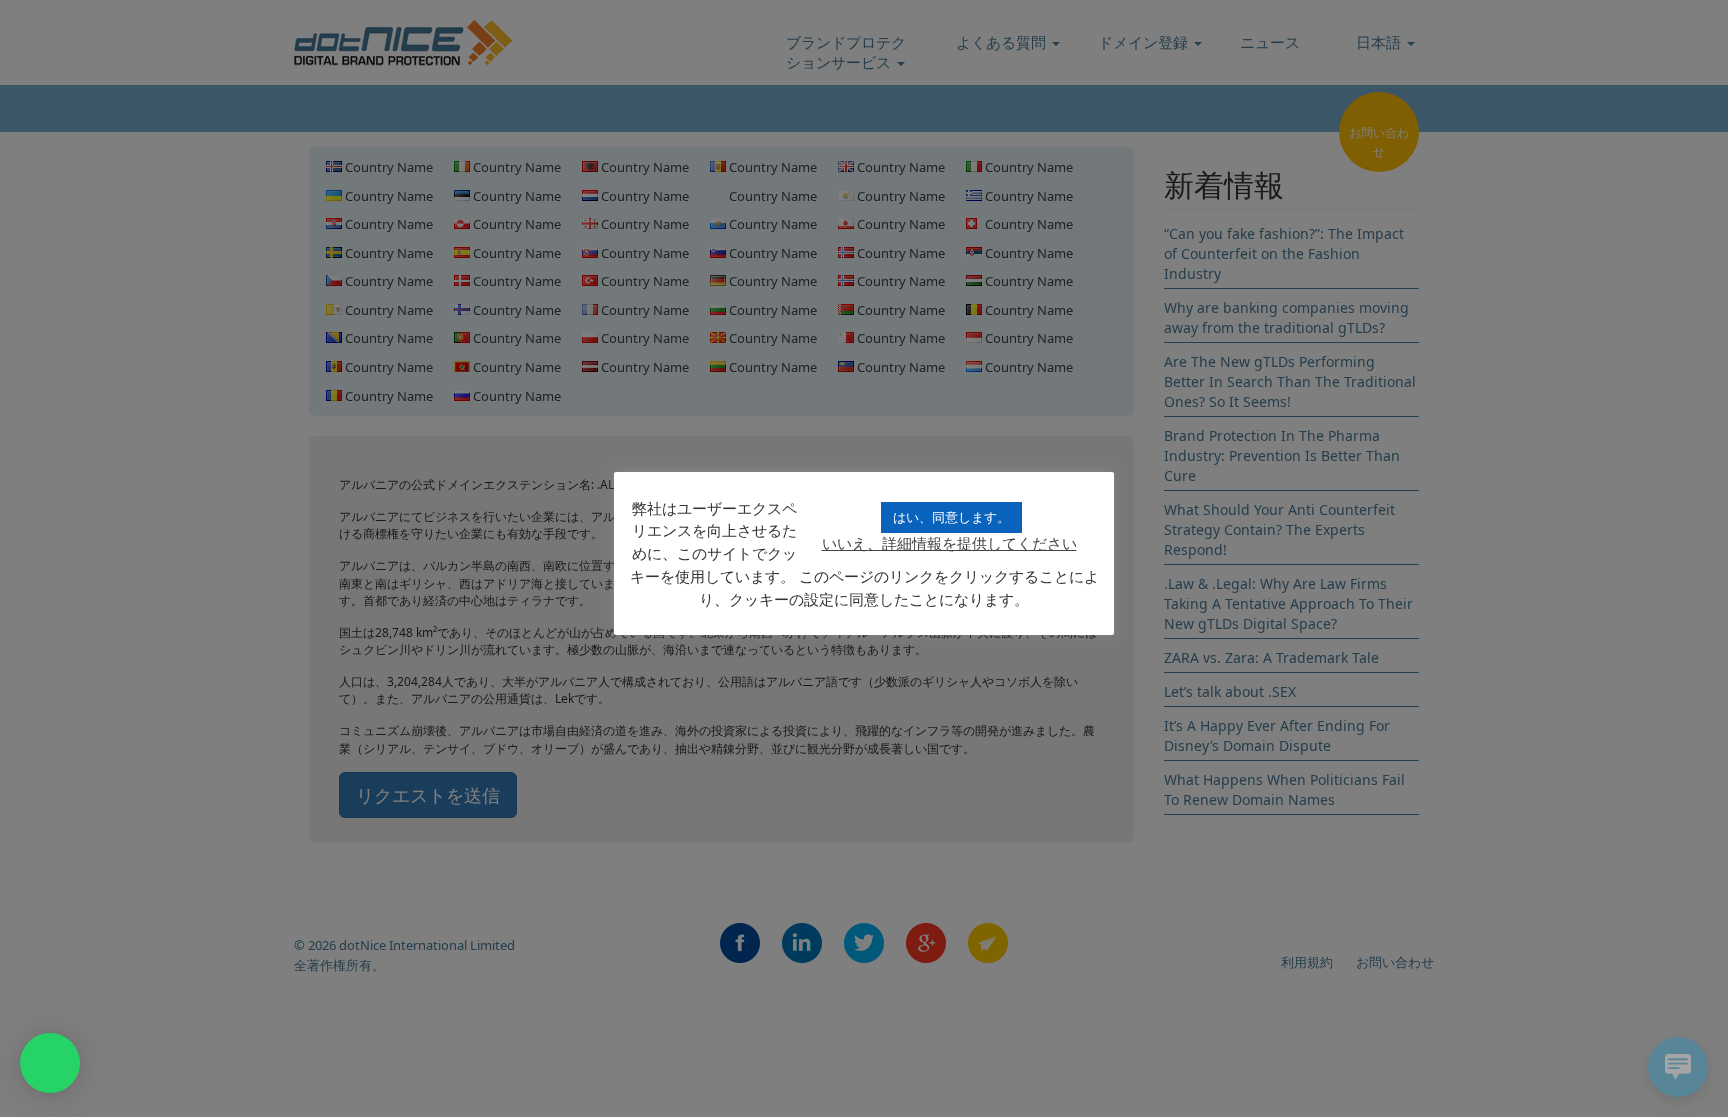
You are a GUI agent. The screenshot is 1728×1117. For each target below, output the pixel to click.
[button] (50, 1063)
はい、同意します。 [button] (951, 517)
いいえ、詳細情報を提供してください (949, 543)
